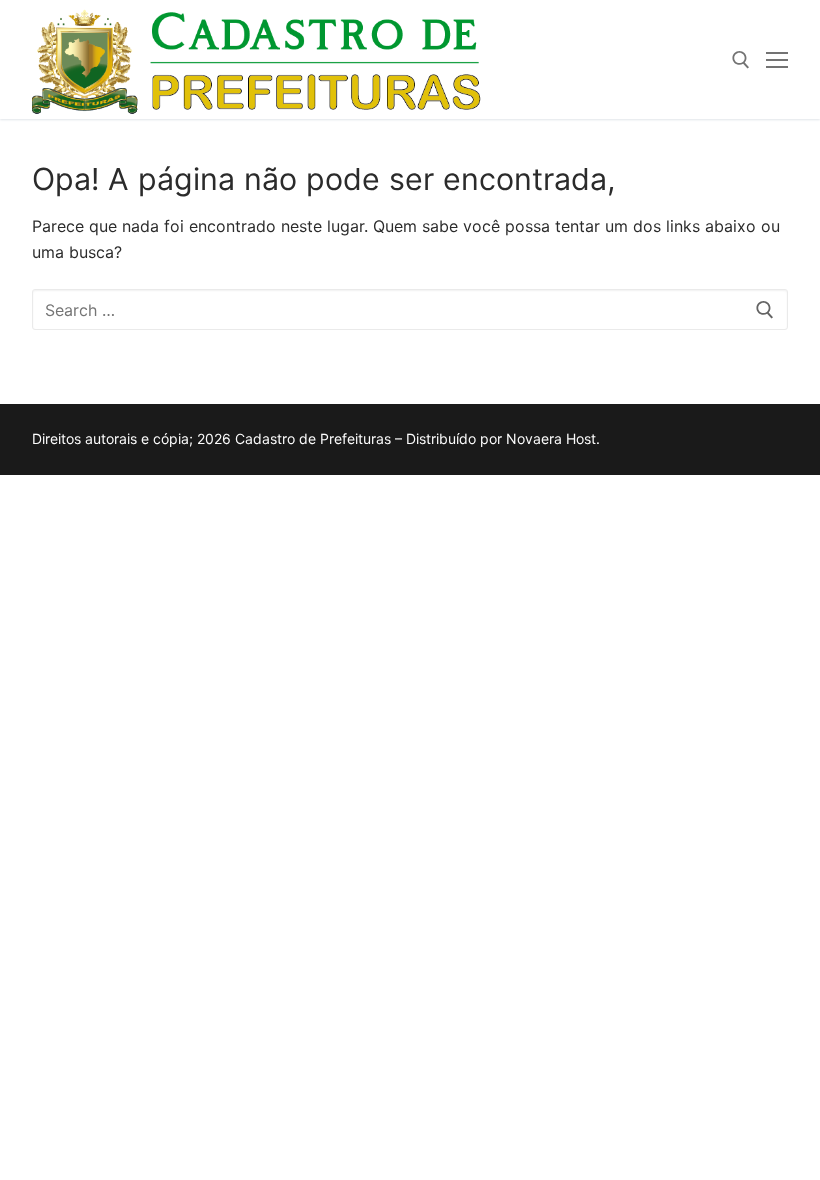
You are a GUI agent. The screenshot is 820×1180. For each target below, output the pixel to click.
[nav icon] (777, 60)
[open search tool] (741, 60)
